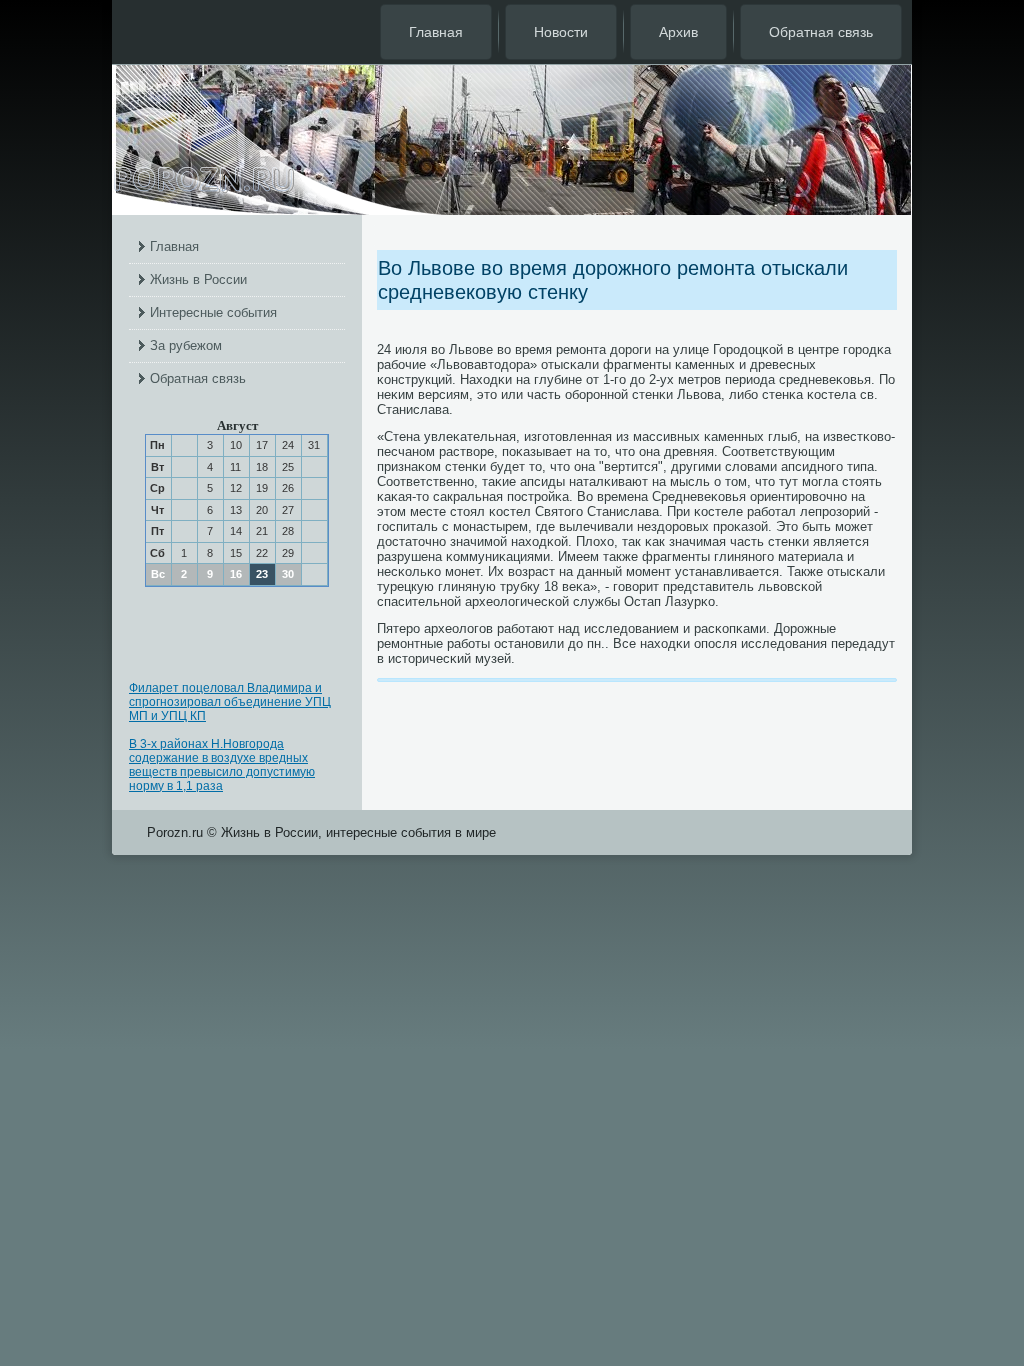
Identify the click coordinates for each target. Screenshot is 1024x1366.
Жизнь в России (198, 279)
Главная (436, 32)
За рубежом (186, 345)
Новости (561, 32)
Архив (678, 32)
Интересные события (213, 312)
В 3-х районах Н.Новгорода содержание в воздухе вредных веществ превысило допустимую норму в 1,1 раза (222, 765)
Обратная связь (821, 32)
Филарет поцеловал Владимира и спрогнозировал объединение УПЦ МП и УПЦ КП (230, 702)
